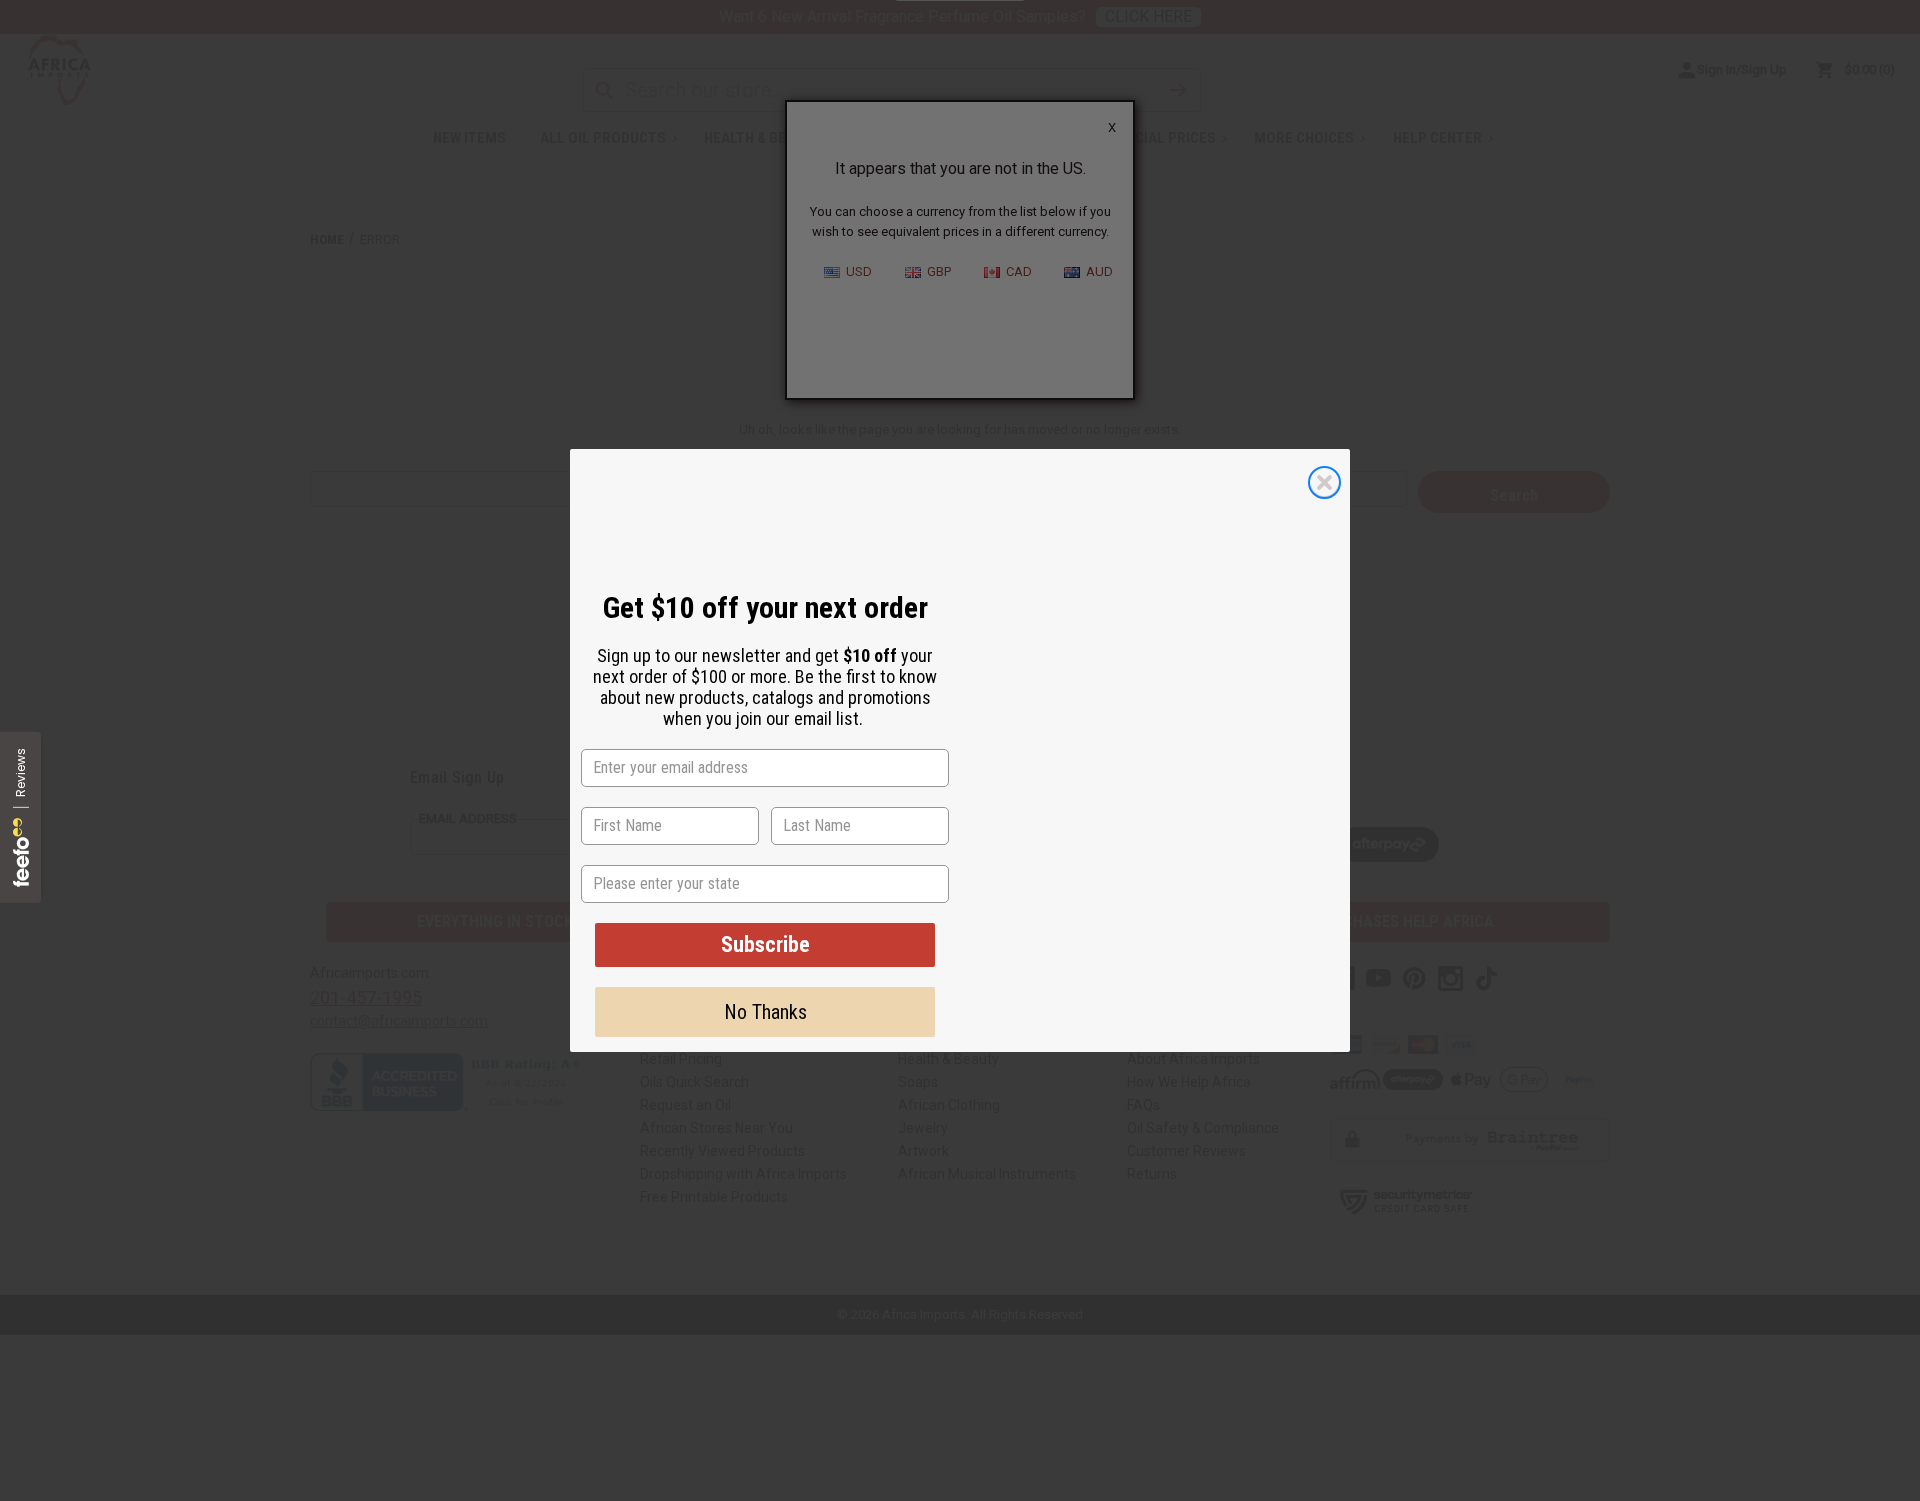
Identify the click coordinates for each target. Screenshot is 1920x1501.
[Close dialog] (1324, 482)
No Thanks (765, 1012)
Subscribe (765, 944)
